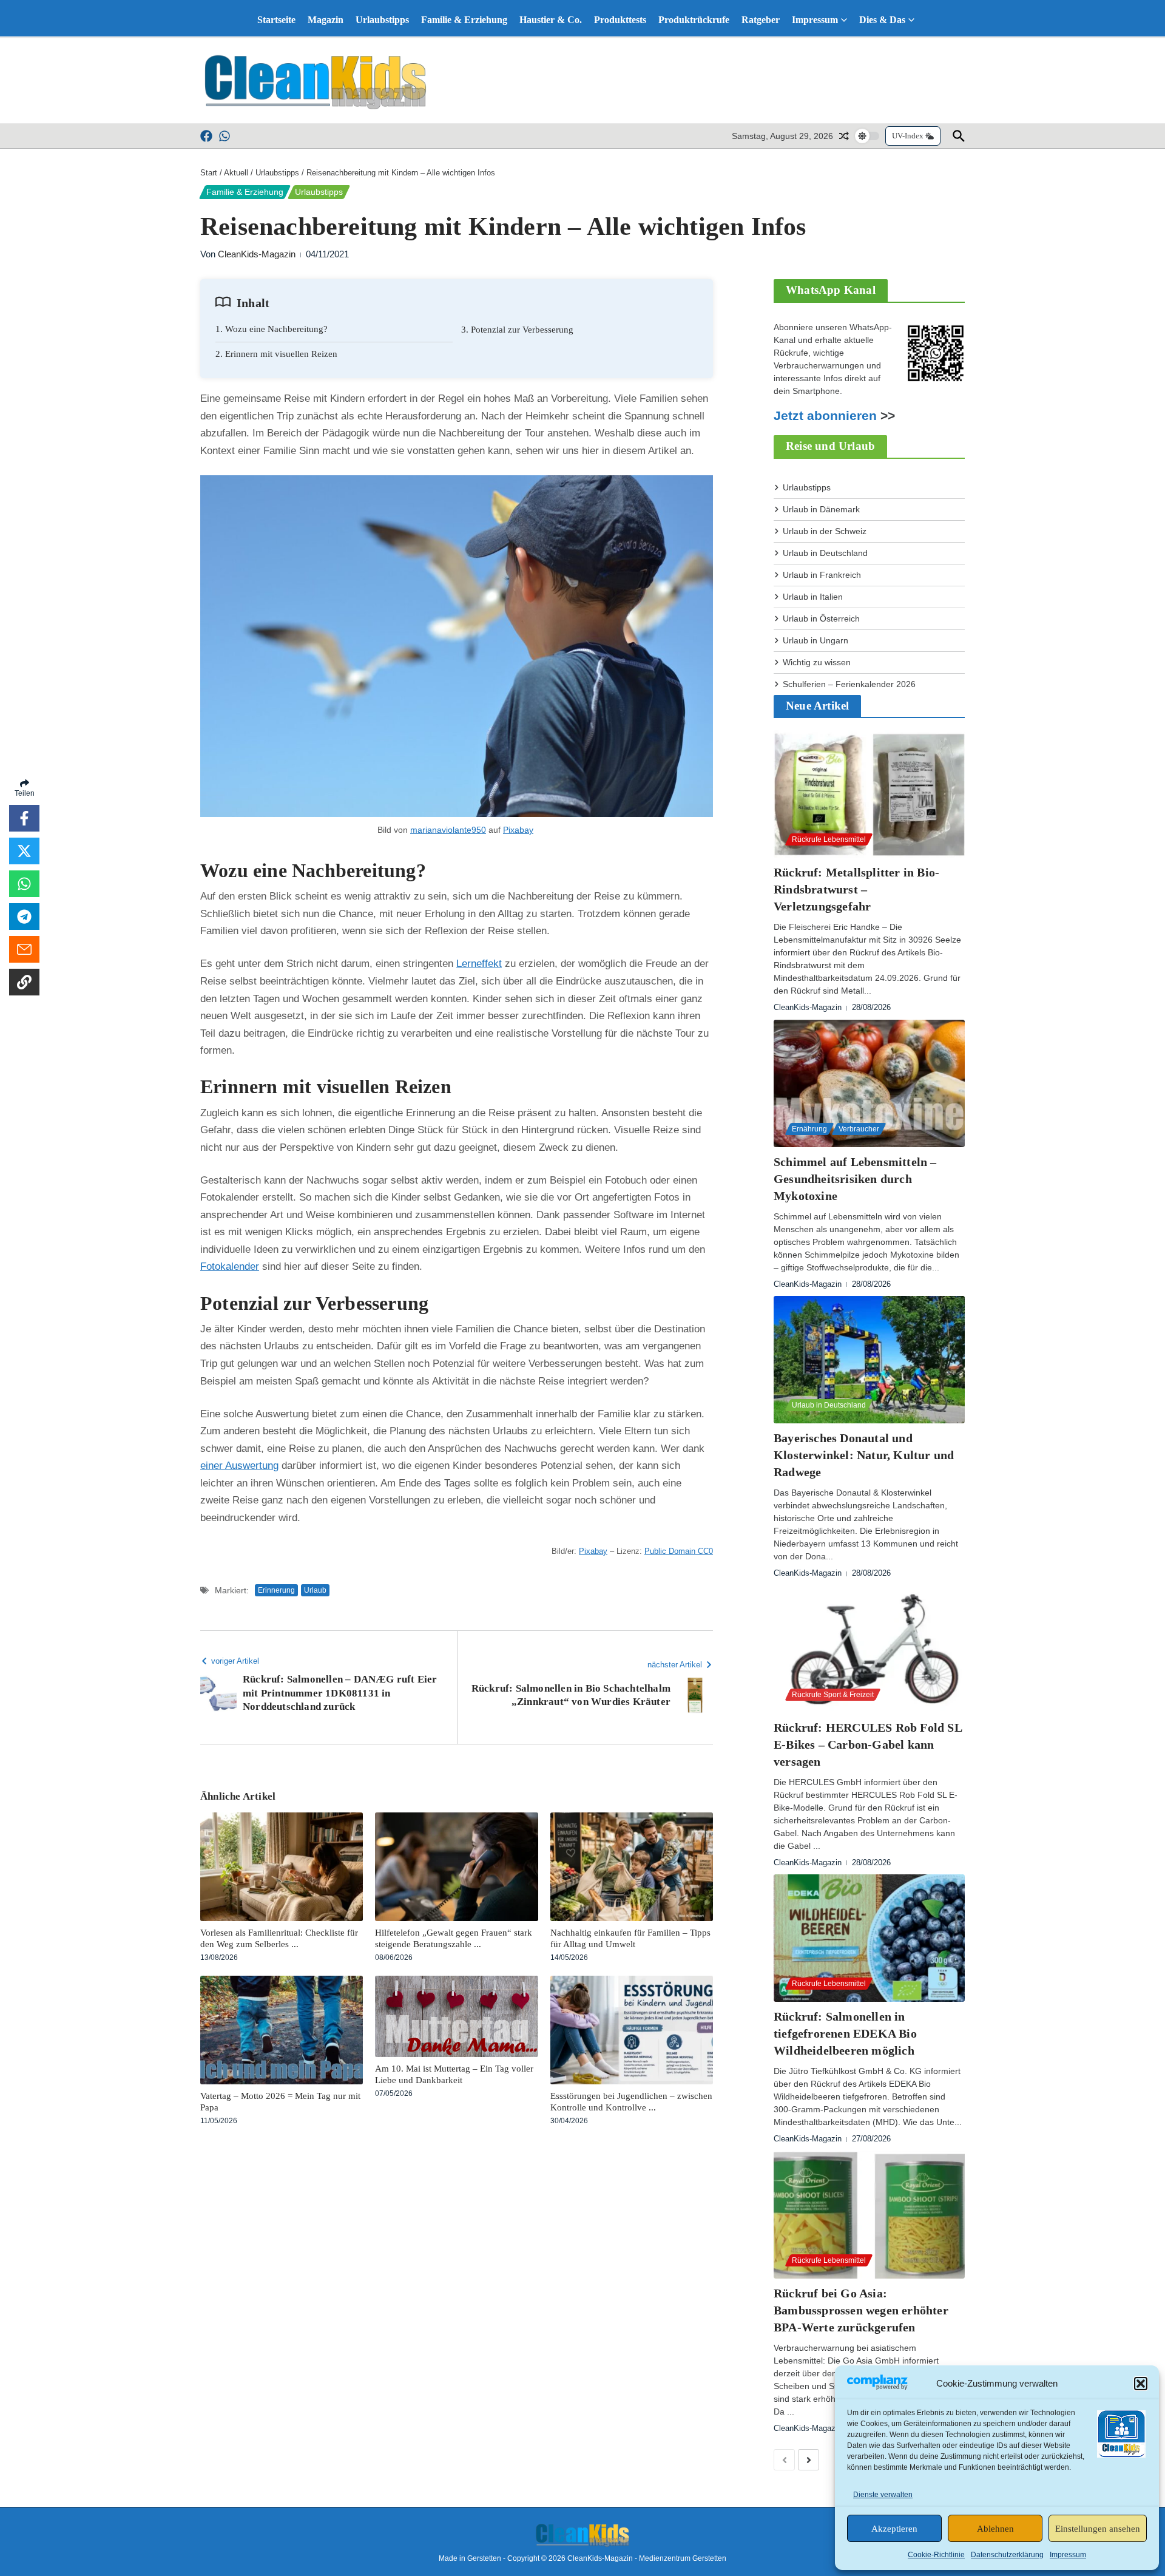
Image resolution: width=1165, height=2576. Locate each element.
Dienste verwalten (883, 2495)
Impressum (1068, 2555)
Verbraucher (859, 1129)
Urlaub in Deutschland (825, 553)
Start (209, 173)
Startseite (276, 20)
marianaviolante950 (448, 830)
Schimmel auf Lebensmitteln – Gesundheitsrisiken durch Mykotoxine (855, 1179)
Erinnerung (276, 1590)
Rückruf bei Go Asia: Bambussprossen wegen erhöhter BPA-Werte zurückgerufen (861, 2310)
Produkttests (620, 20)
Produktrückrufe (694, 20)
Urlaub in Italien (813, 597)
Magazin (326, 20)
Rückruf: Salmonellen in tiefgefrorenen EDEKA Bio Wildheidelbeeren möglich (845, 2033)
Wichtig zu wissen (817, 662)
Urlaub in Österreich (821, 619)
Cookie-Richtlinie (936, 2555)
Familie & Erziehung (464, 20)
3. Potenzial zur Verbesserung (517, 330)
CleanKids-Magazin (257, 254)
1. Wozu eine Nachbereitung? (272, 329)
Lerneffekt (479, 964)
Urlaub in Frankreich (822, 575)
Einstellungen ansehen (1098, 2529)
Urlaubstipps (382, 20)
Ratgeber (761, 20)
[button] (1141, 2384)
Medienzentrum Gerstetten (683, 2558)
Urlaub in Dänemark (821, 509)
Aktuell (236, 173)
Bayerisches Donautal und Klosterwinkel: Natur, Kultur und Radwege (864, 1455)
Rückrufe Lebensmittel (829, 839)
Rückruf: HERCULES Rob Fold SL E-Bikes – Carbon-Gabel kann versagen (868, 1744)
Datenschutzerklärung (1007, 2555)
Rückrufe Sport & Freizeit (833, 1695)
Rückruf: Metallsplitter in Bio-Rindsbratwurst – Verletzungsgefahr (856, 889)
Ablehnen (995, 2529)
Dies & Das (882, 20)
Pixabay (518, 830)
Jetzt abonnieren (825, 416)
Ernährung (809, 1129)
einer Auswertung (239, 1466)
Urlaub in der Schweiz (825, 531)
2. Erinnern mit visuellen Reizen (276, 354)
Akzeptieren (894, 2529)
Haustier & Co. (551, 20)
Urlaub (315, 1590)
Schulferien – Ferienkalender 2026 (849, 684)
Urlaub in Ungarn (815, 640)
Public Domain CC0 (679, 1551)
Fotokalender (230, 1266)
